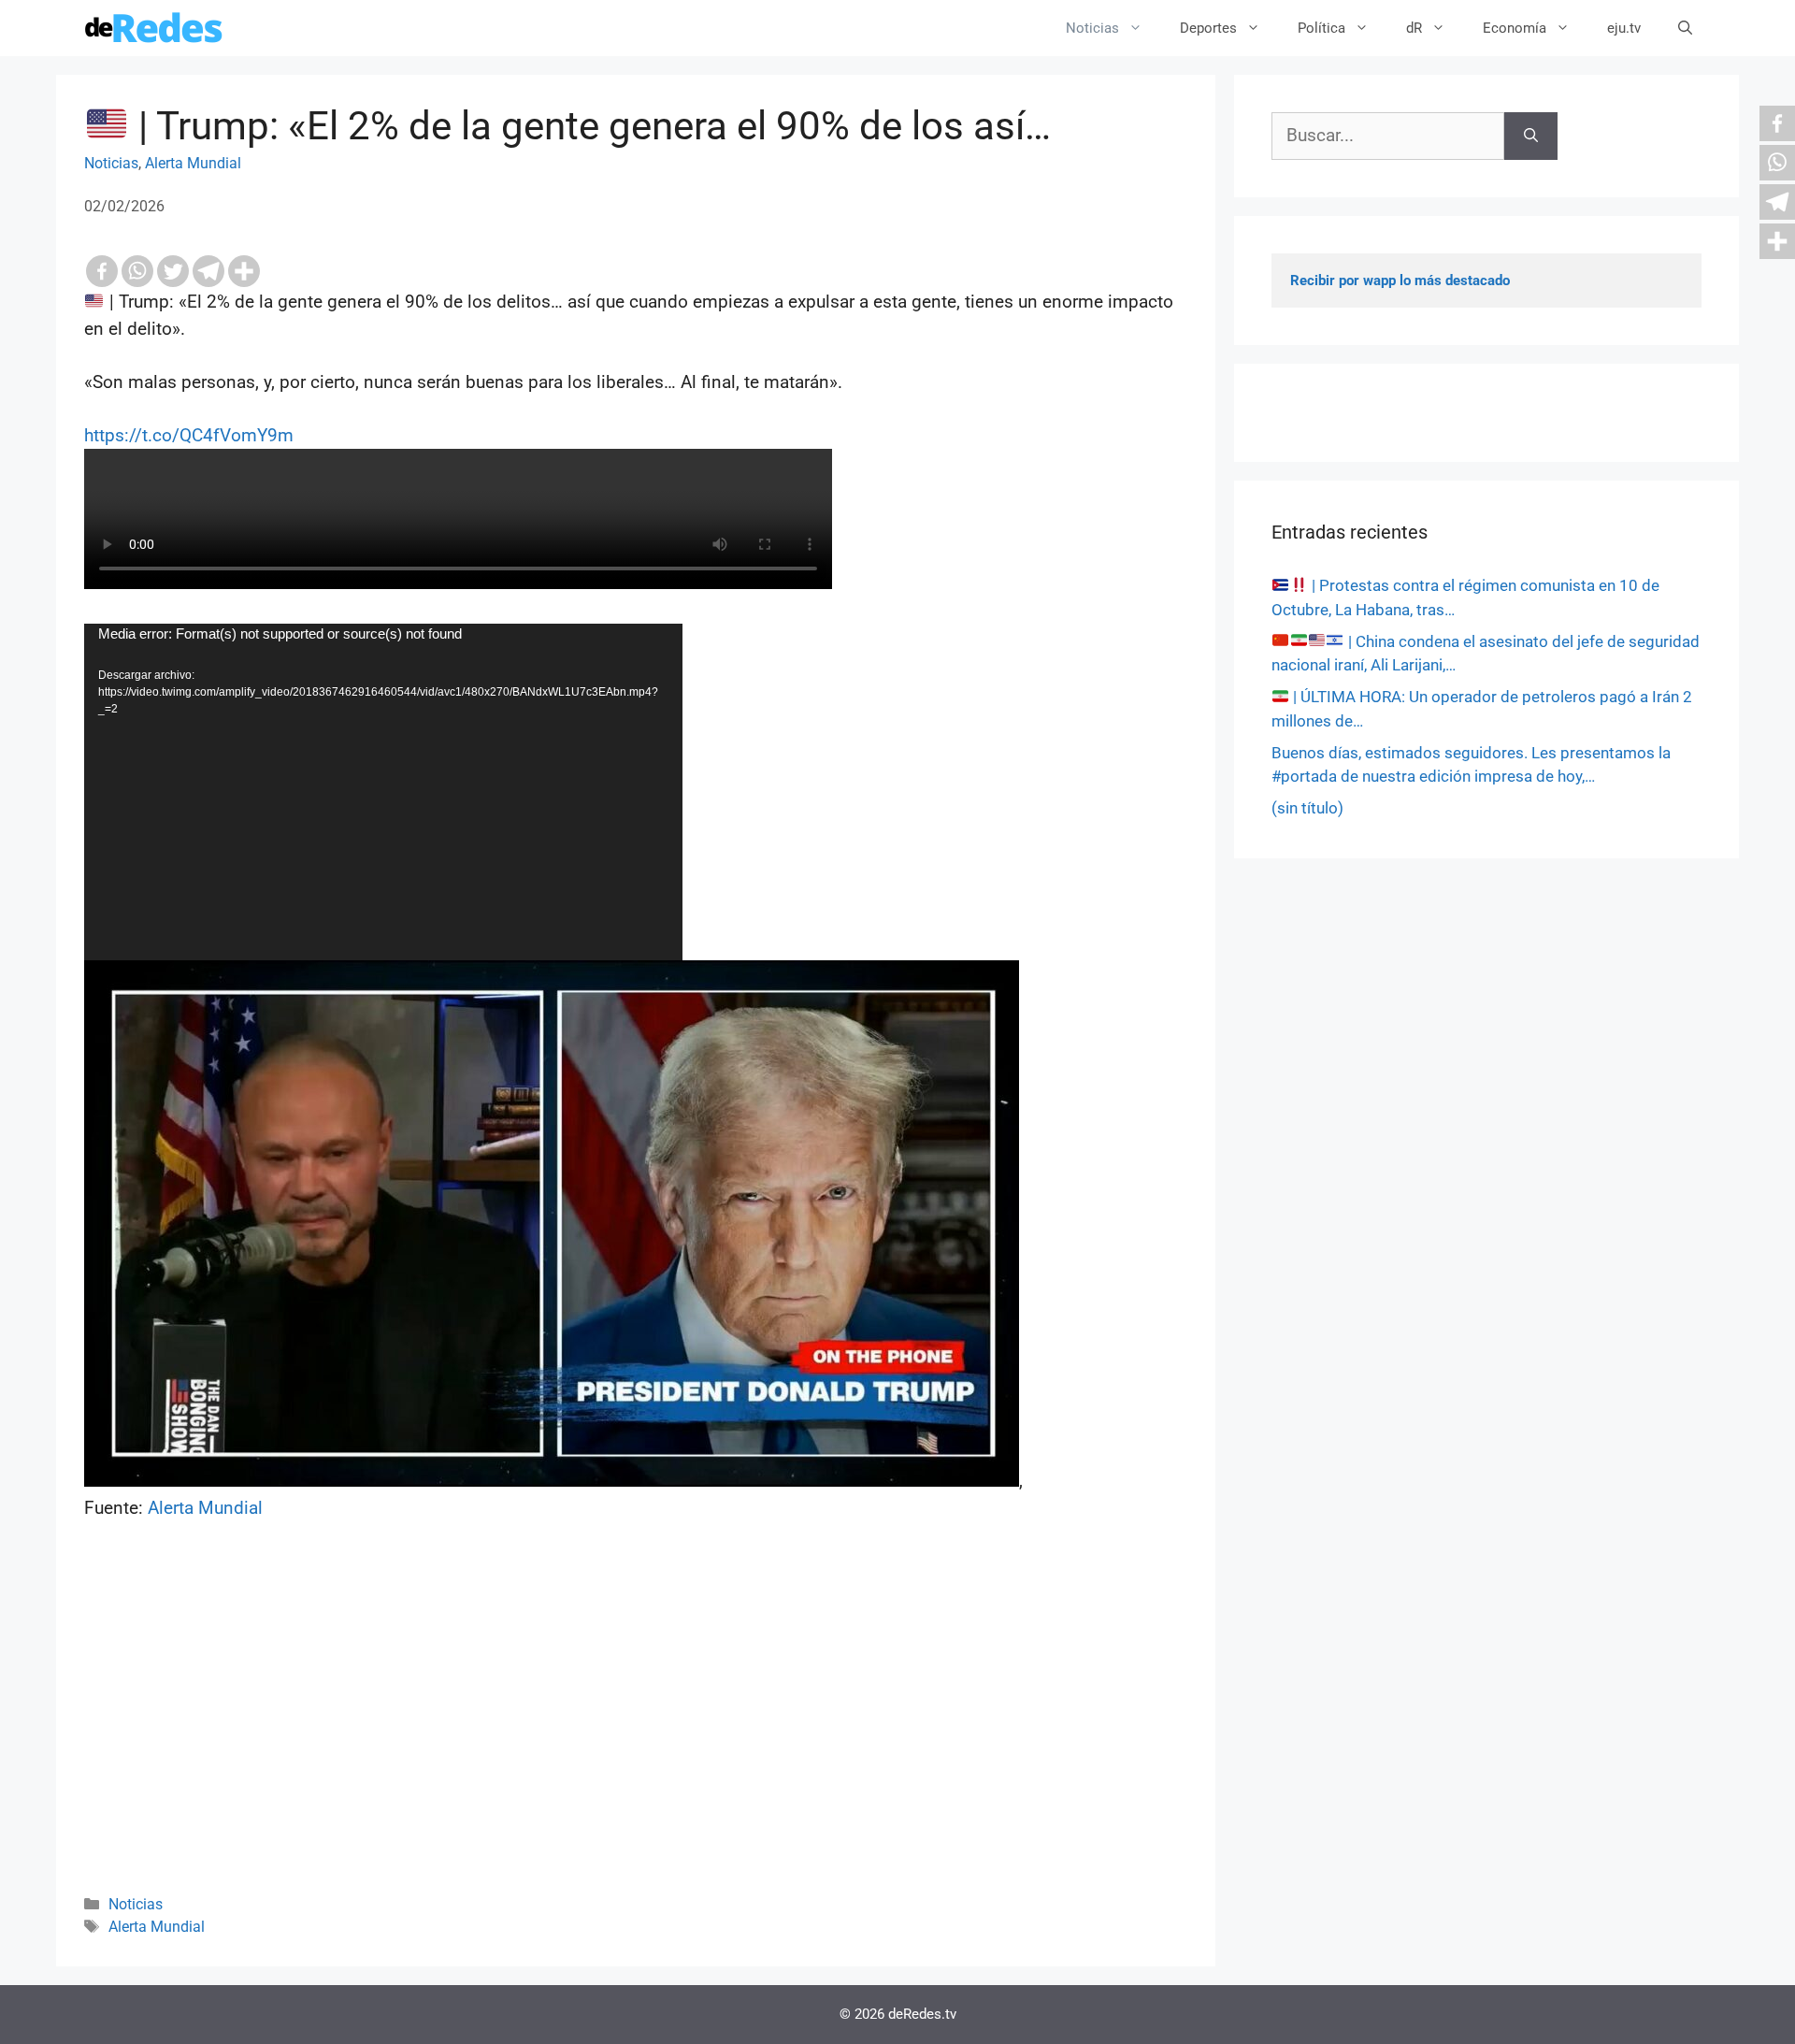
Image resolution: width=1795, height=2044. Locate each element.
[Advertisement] (636, 1733)
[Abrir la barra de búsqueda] (1685, 28)
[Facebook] (102, 271)
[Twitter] (173, 271)
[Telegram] (208, 271)
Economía (1515, 28)
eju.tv (1624, 28)
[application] (383, 792)
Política (1321, 28)
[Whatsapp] (137, 271)
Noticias (1092, 28)
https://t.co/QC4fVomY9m (189, 435)
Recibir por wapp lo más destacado (1400, 281)
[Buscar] (1531, 136)
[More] (244, 271)
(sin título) (1307, 808)
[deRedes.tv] (154, 28)
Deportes (1208, 28)
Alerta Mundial (193, 163)
